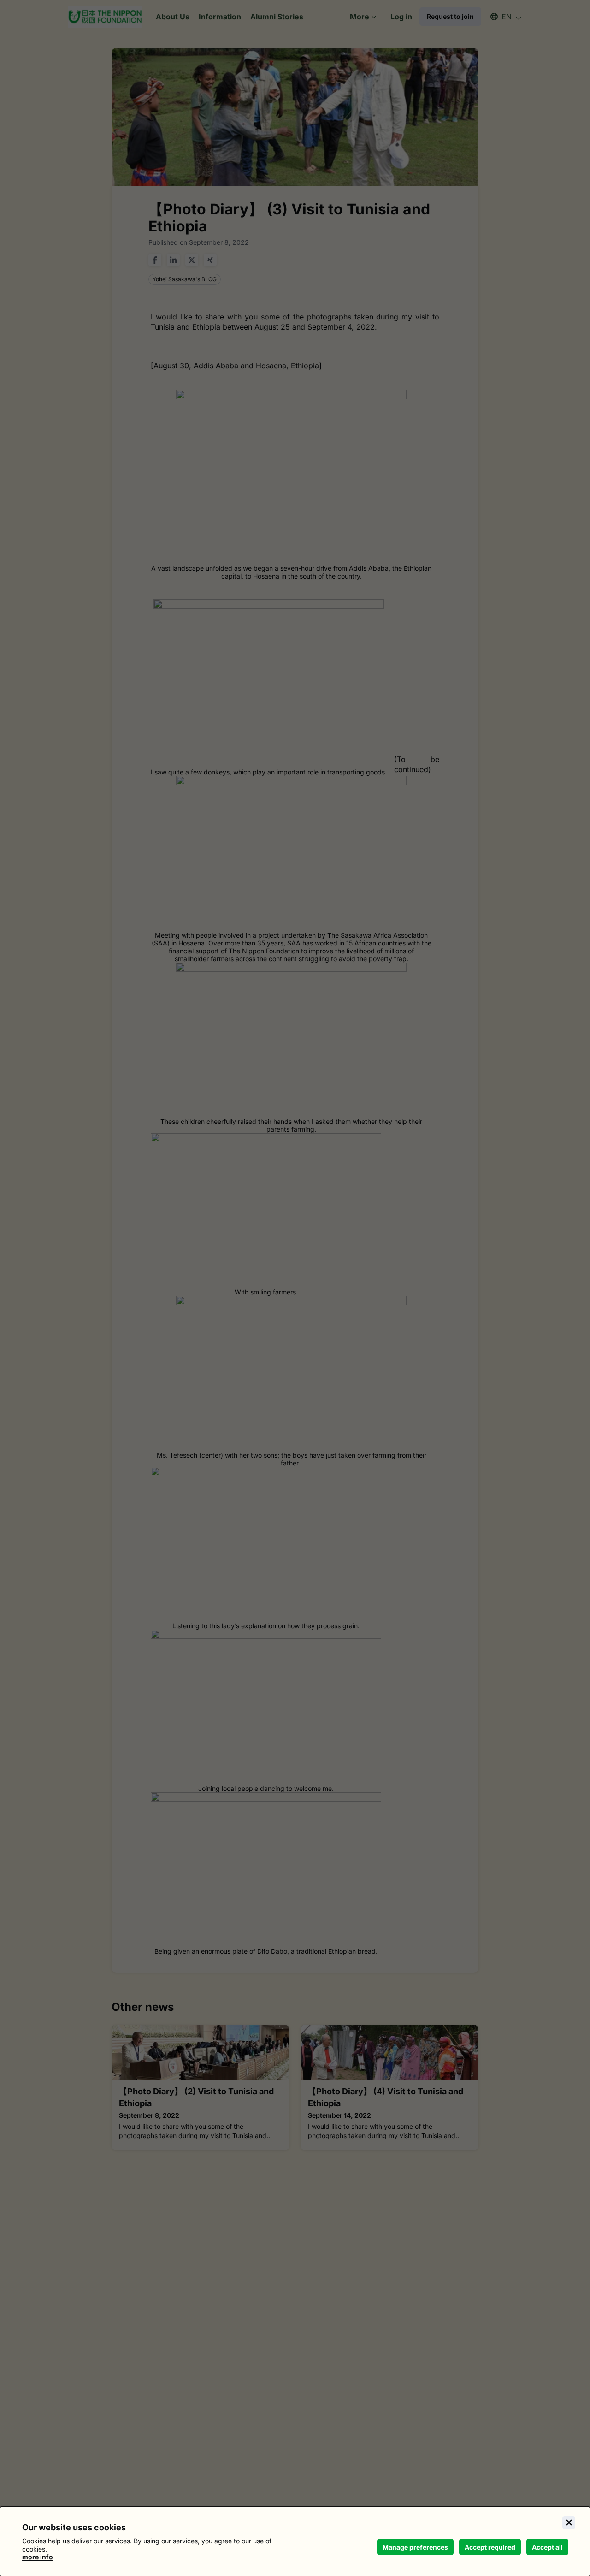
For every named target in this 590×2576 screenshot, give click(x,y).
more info (38, 2557)
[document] (295, 2541)
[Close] (569, 2523)
